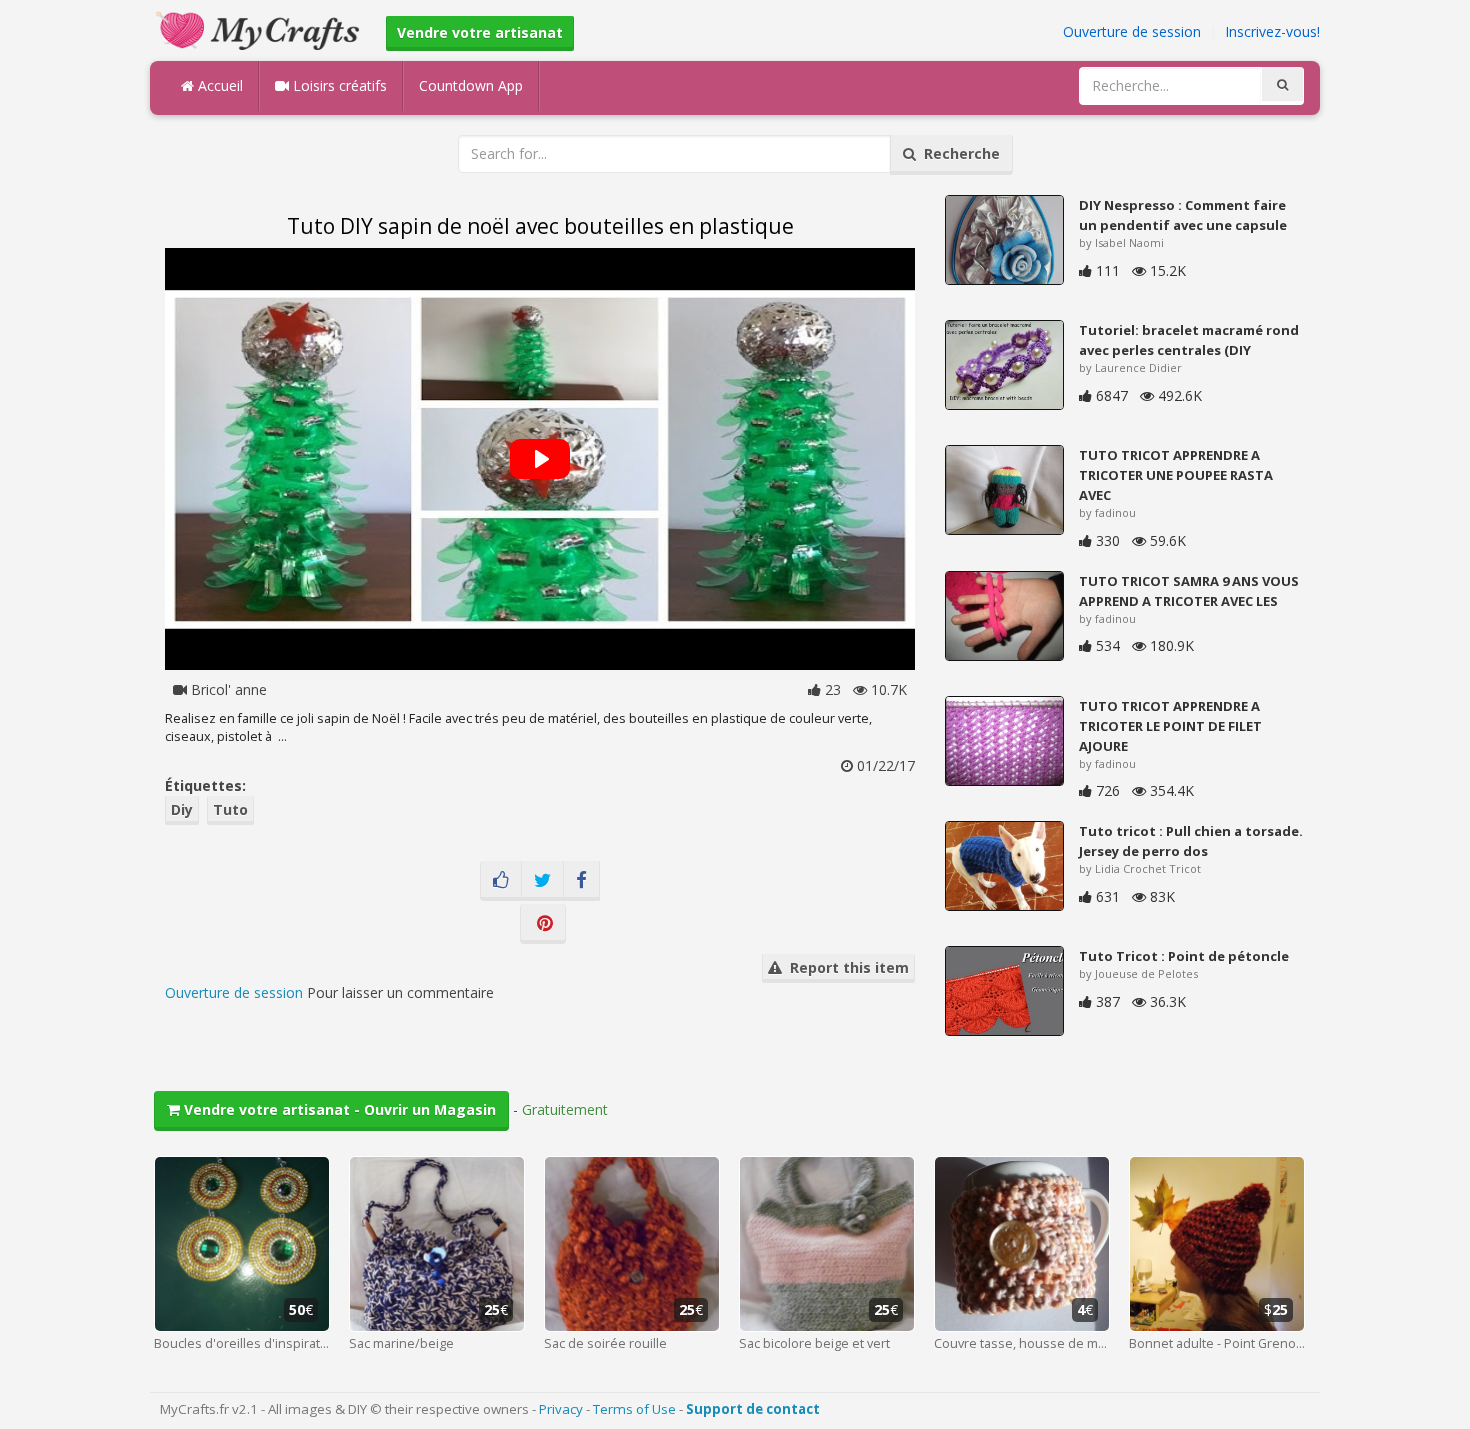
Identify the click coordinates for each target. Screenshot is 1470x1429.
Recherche (958, 153)
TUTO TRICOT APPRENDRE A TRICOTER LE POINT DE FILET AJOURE (1170, 726)
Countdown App (471, 85)
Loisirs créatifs (338, 85)
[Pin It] (543, 924)
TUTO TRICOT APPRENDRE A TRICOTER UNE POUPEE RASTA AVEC (1176, 475)
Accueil (218, 85)
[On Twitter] (542, 881)
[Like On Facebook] (501, 881)
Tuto (230, 809)
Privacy (561, 1409)
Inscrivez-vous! (1272, 31)
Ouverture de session (1132, 31)
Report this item (845, 967)
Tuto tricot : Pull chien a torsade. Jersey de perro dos (1191, 841)
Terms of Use (634, 1409)
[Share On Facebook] (581, 881)
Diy (182, 809)
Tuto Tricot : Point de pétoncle (1184, 956)
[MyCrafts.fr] (260, 28)
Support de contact (753, 1409)
